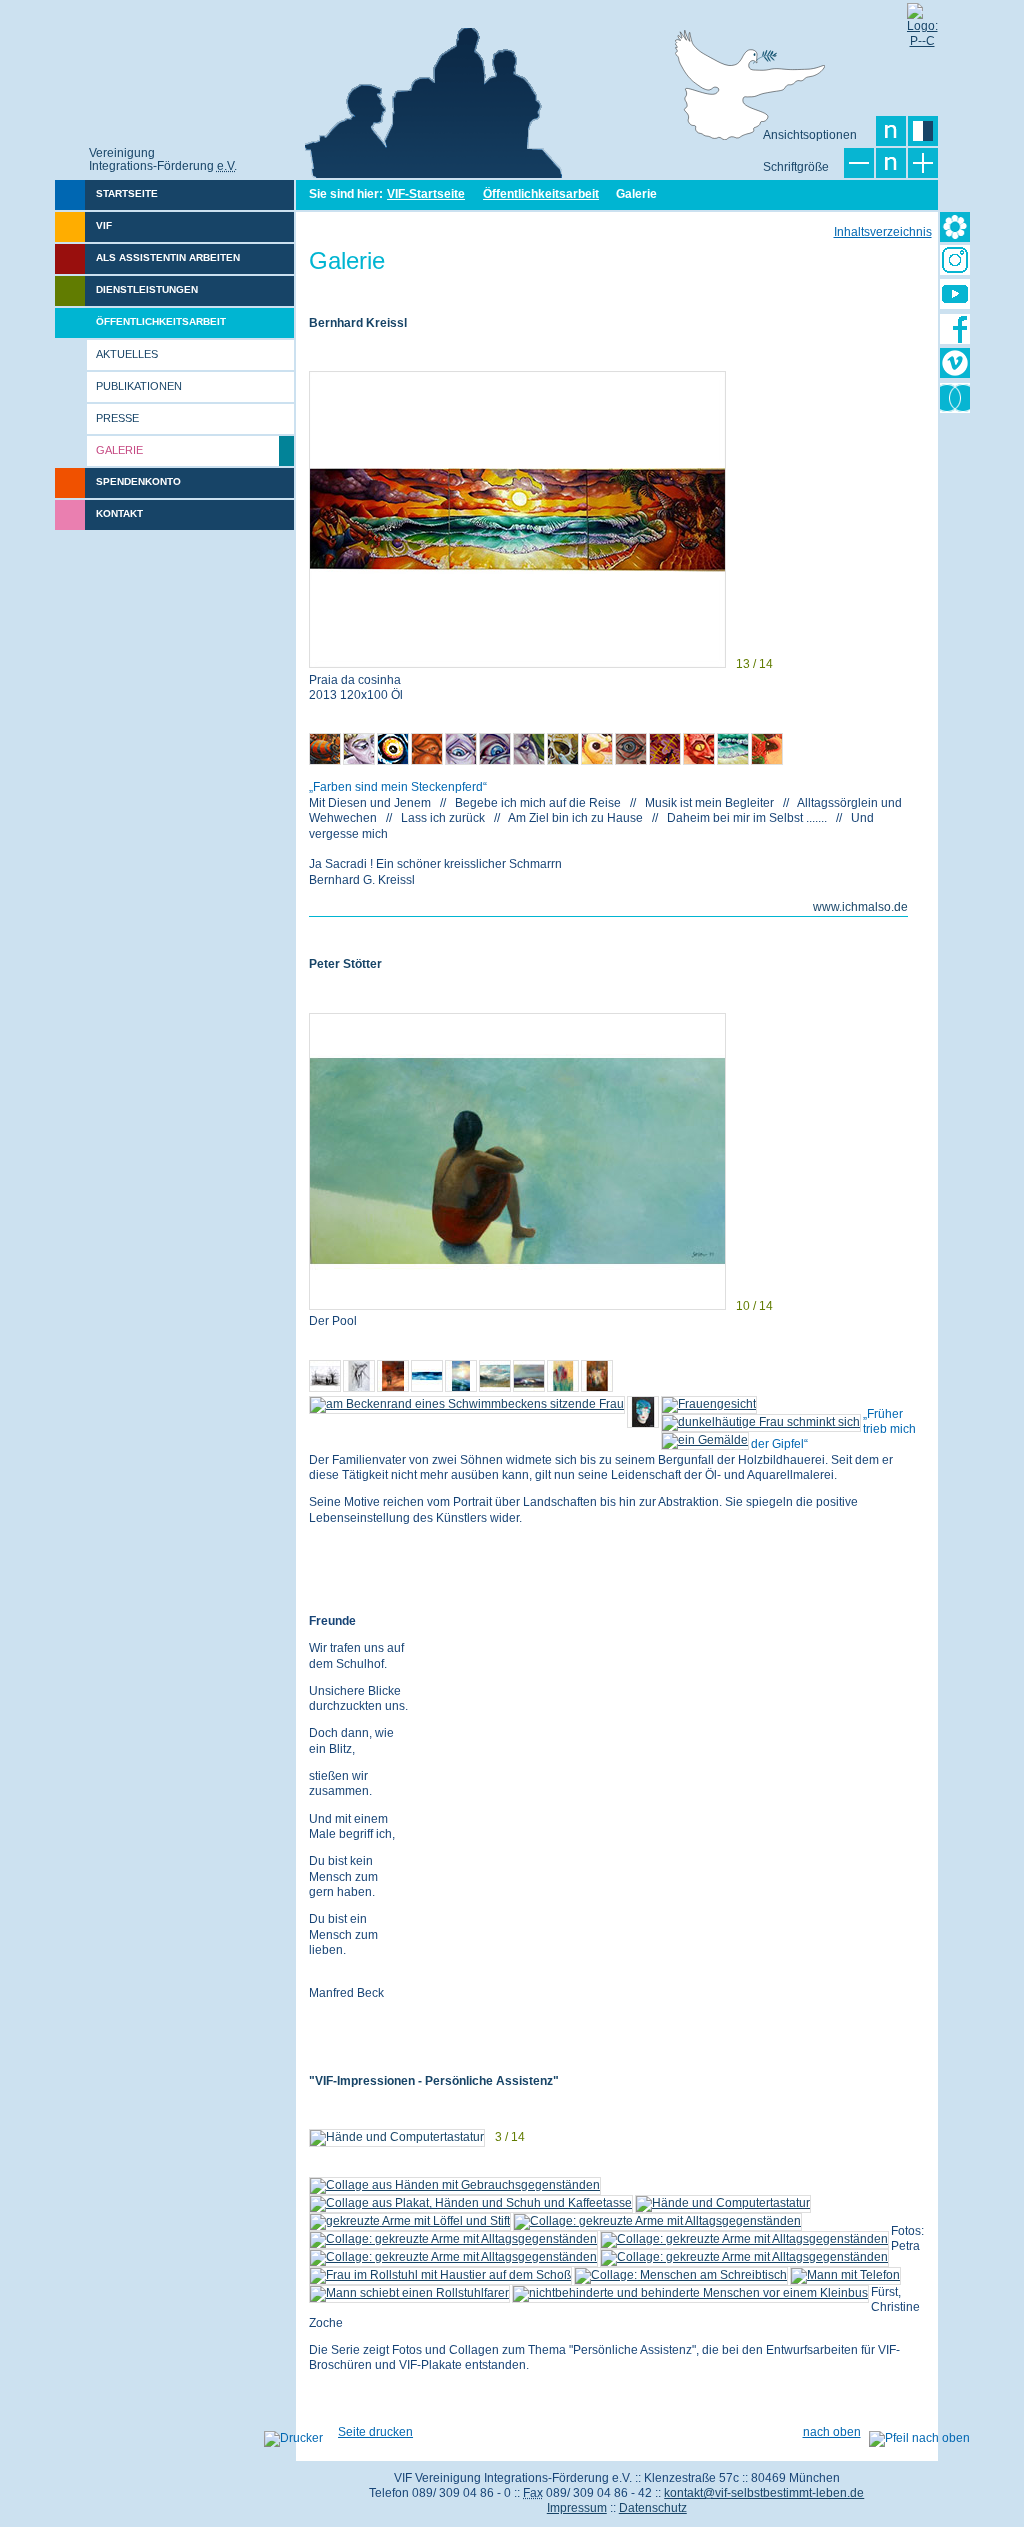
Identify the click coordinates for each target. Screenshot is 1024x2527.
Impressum (577, 2508)
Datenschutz (653, 2508)
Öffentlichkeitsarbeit (541, 194)
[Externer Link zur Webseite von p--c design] (922, 18)
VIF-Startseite (426, 194)
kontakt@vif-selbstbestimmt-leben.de (764, 2493)
